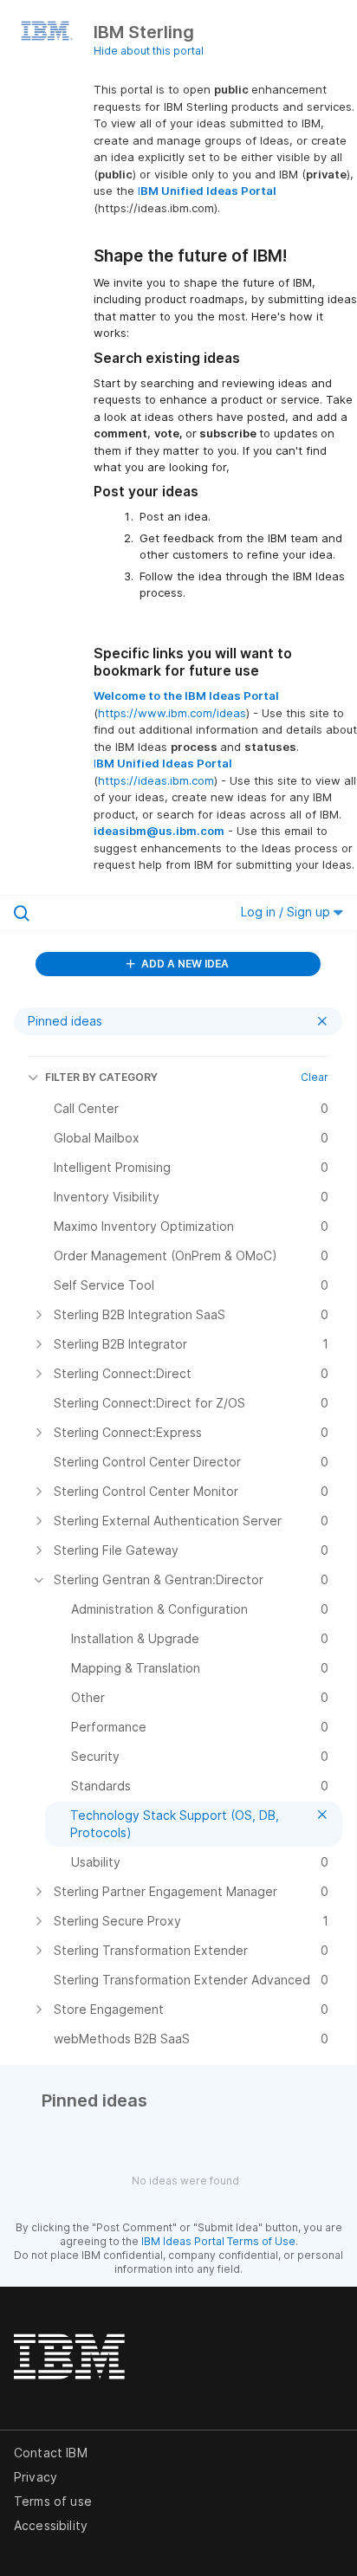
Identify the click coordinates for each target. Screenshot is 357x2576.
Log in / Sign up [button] (287, 912)
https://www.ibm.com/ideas (172, 713)
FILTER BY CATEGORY (101, 1077)
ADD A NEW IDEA (184, 964)
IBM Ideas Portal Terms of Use (218, 2241)
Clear (315, 1077)
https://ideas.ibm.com (156, 780)
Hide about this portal (149, 51)
